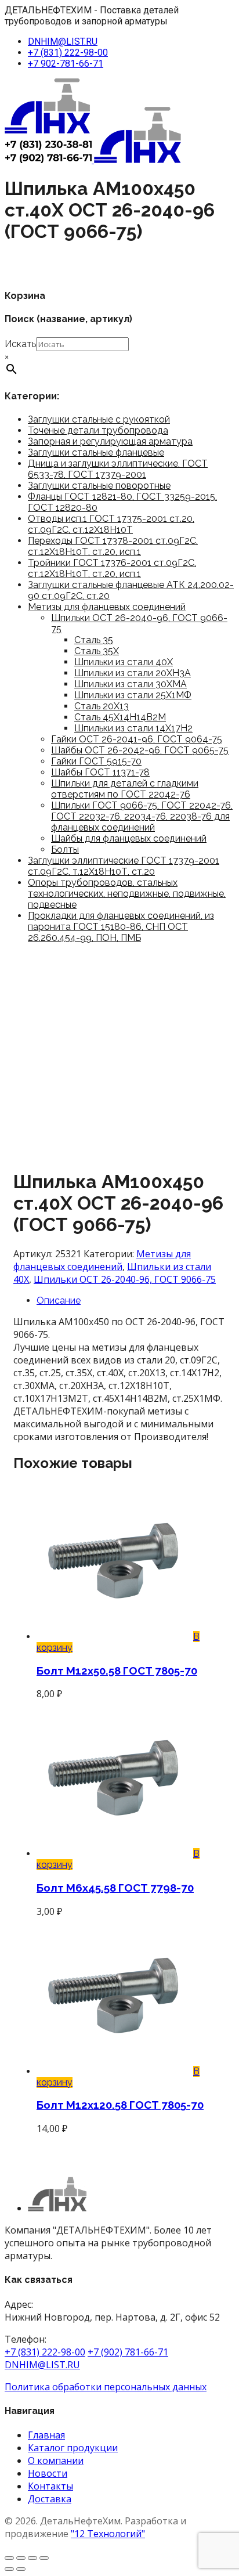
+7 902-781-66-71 (66, 64)
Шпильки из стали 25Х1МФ (133, 695)
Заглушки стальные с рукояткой (99, 419)
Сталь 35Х (97, 651)
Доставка (50, 2499)
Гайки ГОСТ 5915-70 (96, 761)
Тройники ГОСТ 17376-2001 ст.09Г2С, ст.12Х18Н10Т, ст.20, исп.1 (112, 568)
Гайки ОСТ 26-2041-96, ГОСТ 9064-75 (137, 739)
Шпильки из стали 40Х (124, 662)
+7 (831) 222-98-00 (68, 53)
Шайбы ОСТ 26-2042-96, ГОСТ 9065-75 (140, 750)
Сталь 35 (94, 640)
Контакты (50, 2486)
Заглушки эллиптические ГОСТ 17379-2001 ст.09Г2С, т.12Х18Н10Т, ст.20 (124, 866)
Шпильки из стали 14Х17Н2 (133, 728)
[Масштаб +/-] (9, 2558)
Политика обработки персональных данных (106, 2387)
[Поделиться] (32, 2558)
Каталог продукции (73, 2448)
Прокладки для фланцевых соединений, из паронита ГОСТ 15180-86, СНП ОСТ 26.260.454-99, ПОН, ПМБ (121, 927)
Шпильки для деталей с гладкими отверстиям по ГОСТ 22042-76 (125, 789)
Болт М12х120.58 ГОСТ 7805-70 (120, 2105)
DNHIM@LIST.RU (63, 42)
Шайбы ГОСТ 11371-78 (100, 772)
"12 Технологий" (108, 2534)
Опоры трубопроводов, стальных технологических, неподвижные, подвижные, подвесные (127, 894)
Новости (48, 2473)
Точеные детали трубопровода (98, 430)
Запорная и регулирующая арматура (110, 441)
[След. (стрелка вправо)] (21, 2569)
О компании (56, 2460)
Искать (20, 344)
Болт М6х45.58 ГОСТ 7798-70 (115, 1888)
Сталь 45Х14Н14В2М (120, 717)
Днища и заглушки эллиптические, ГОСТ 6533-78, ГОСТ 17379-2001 (118, 469)
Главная (46, 2435)
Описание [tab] (59, 1300)
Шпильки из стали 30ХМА (131, 684)
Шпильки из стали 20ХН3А (133, 673)
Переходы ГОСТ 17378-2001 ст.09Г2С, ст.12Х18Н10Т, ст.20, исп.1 (113, 546)
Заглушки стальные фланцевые (96, 452)
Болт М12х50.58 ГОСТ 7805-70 (117, 1671)
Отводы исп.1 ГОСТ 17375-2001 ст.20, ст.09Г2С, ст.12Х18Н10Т (111, 524)
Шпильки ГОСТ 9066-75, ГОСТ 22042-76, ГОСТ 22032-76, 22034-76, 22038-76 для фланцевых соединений (142, 816)
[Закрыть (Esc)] (44, 2558)
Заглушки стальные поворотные (99, 486)
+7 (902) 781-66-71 (128, 2352)
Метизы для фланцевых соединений (107, 607)
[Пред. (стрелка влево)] (9, 2569)
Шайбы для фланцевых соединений (129, 838)
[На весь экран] (21, 2558)
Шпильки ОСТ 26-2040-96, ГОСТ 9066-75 (125, 1279)
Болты (65, 849)
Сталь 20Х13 (102, 706)
